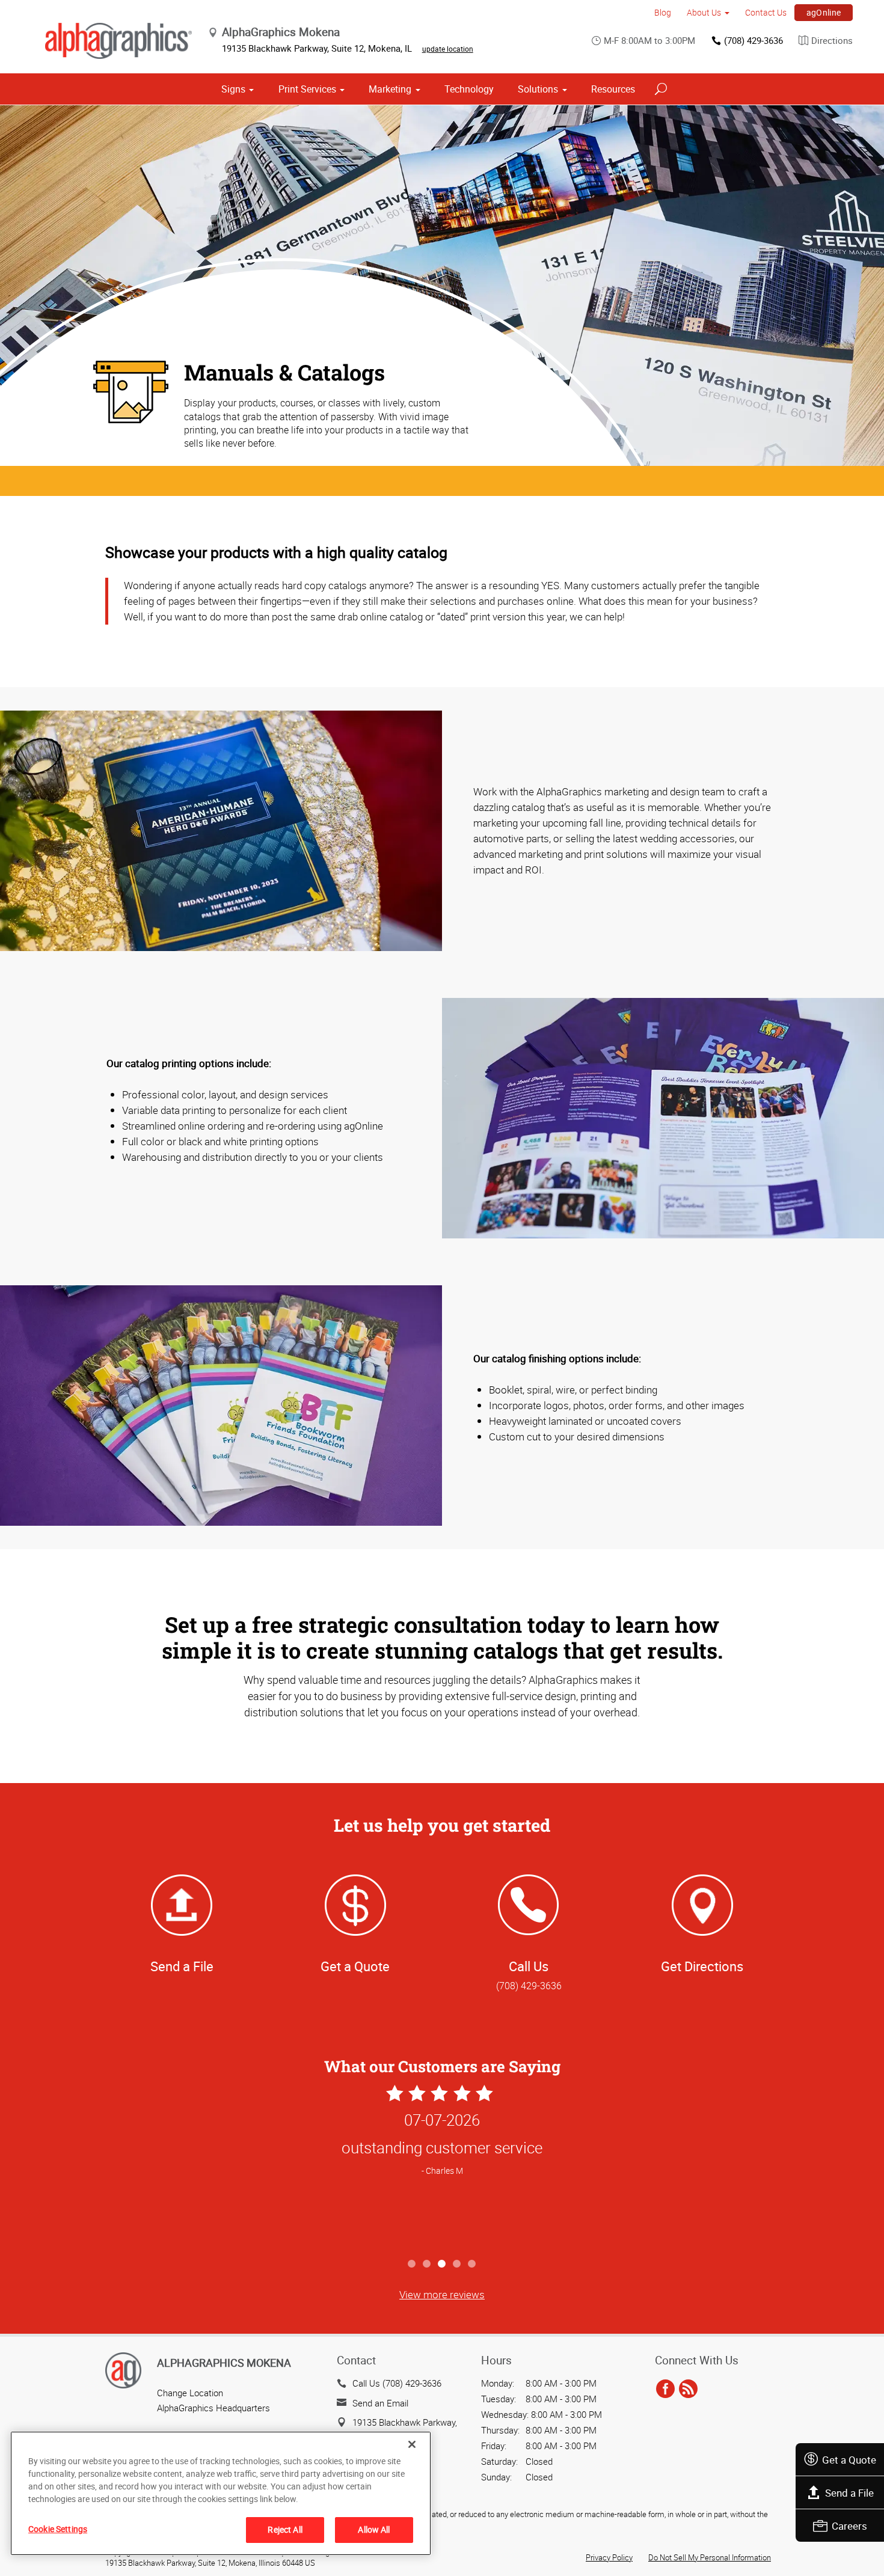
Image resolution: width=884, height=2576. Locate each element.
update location (448, 49)
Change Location (190, 2393)
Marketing (390, 89)
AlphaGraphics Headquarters (213, 2408)
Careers (849, 2526)
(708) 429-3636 (754, 40)
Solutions (538, 89)
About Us (704, 12)
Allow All (374, 2529)
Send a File (849, 2493)
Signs (233, 89)
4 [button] (457, 2264)
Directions (832, 40)
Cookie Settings (58, 2529)
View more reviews (442, 2294)
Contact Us (766, 12)
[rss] (688, 2389)
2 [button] (427, 2264)
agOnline (824, 12)
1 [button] (412, 2264)
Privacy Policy (609, 2557)
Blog (663, 12)
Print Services (307, 89)
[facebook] (665, 2389)
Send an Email (380, 2403)
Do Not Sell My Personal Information (710, 2557)
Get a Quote (849, 2460)
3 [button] (442, 2264)
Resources (613, 89)
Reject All (285, 2529)
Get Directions (702, 1966)
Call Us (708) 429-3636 (397, 2383)
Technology (469, 89)
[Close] (412, 2444)
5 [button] (472, 2264)
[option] (442, 2167)
